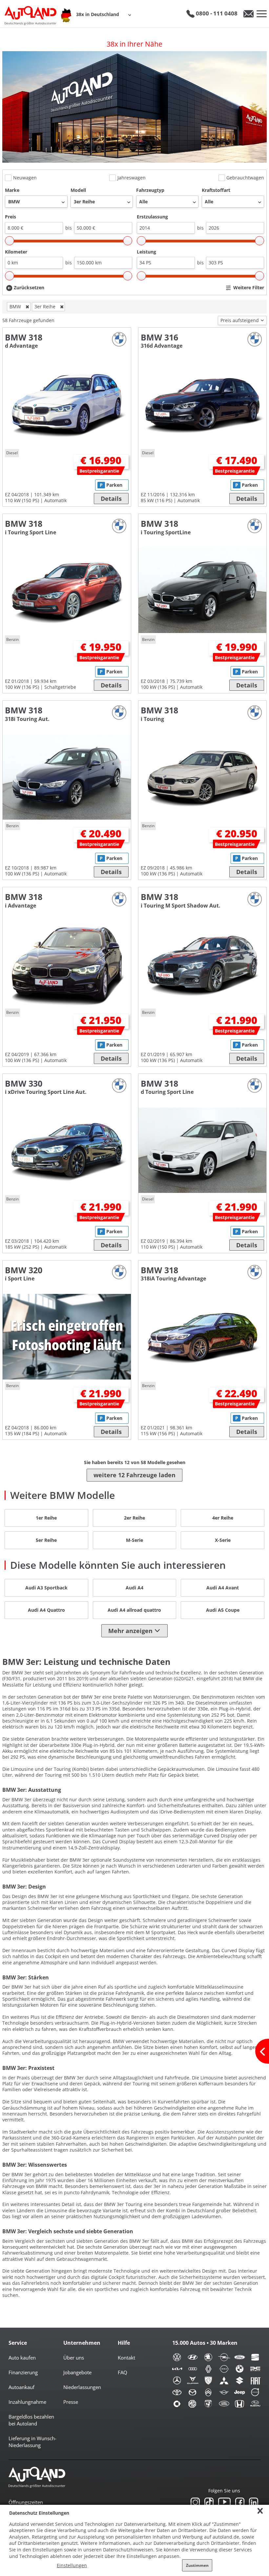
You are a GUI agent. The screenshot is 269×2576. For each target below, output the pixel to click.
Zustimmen (197, 2565)
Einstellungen (72, 2565)
